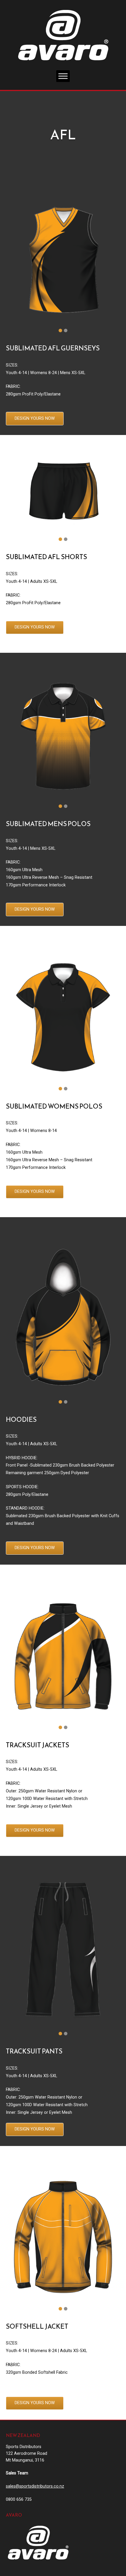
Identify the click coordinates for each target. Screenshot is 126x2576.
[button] (60, 330)
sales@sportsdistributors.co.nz (35, 2486)
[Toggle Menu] (63, 76)
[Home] (63, 35)
